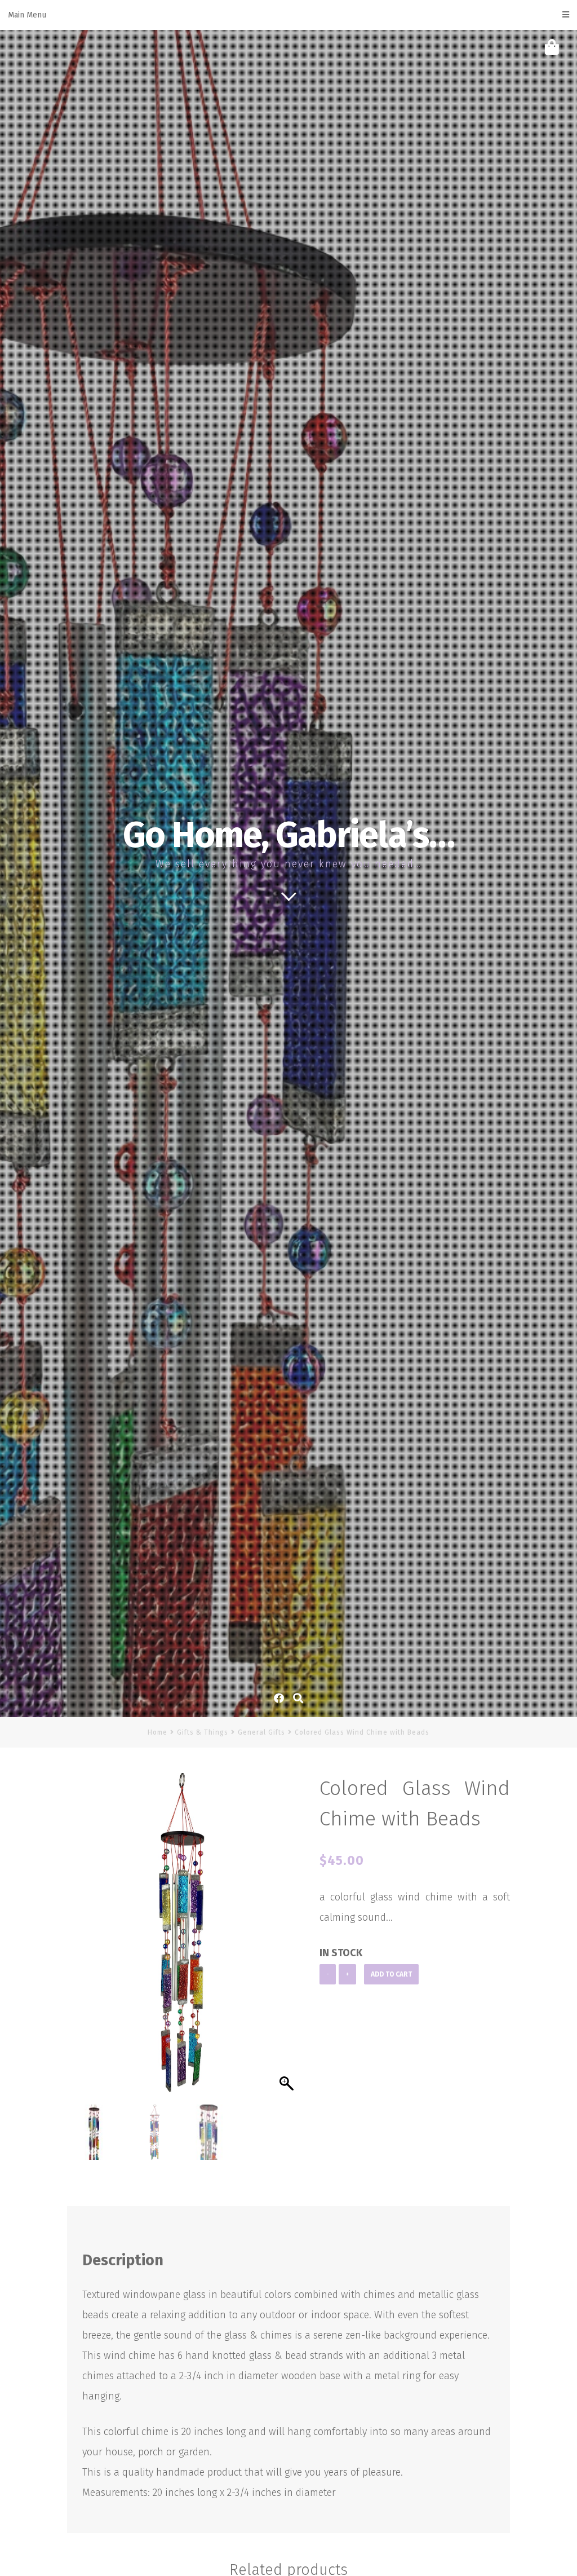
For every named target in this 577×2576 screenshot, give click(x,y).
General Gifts (261, 1732)
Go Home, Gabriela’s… (288, 835)
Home (157, 1732)
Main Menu (27, 15)
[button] (288, 1942)
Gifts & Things (203, 1732)
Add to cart (391, 1974)
